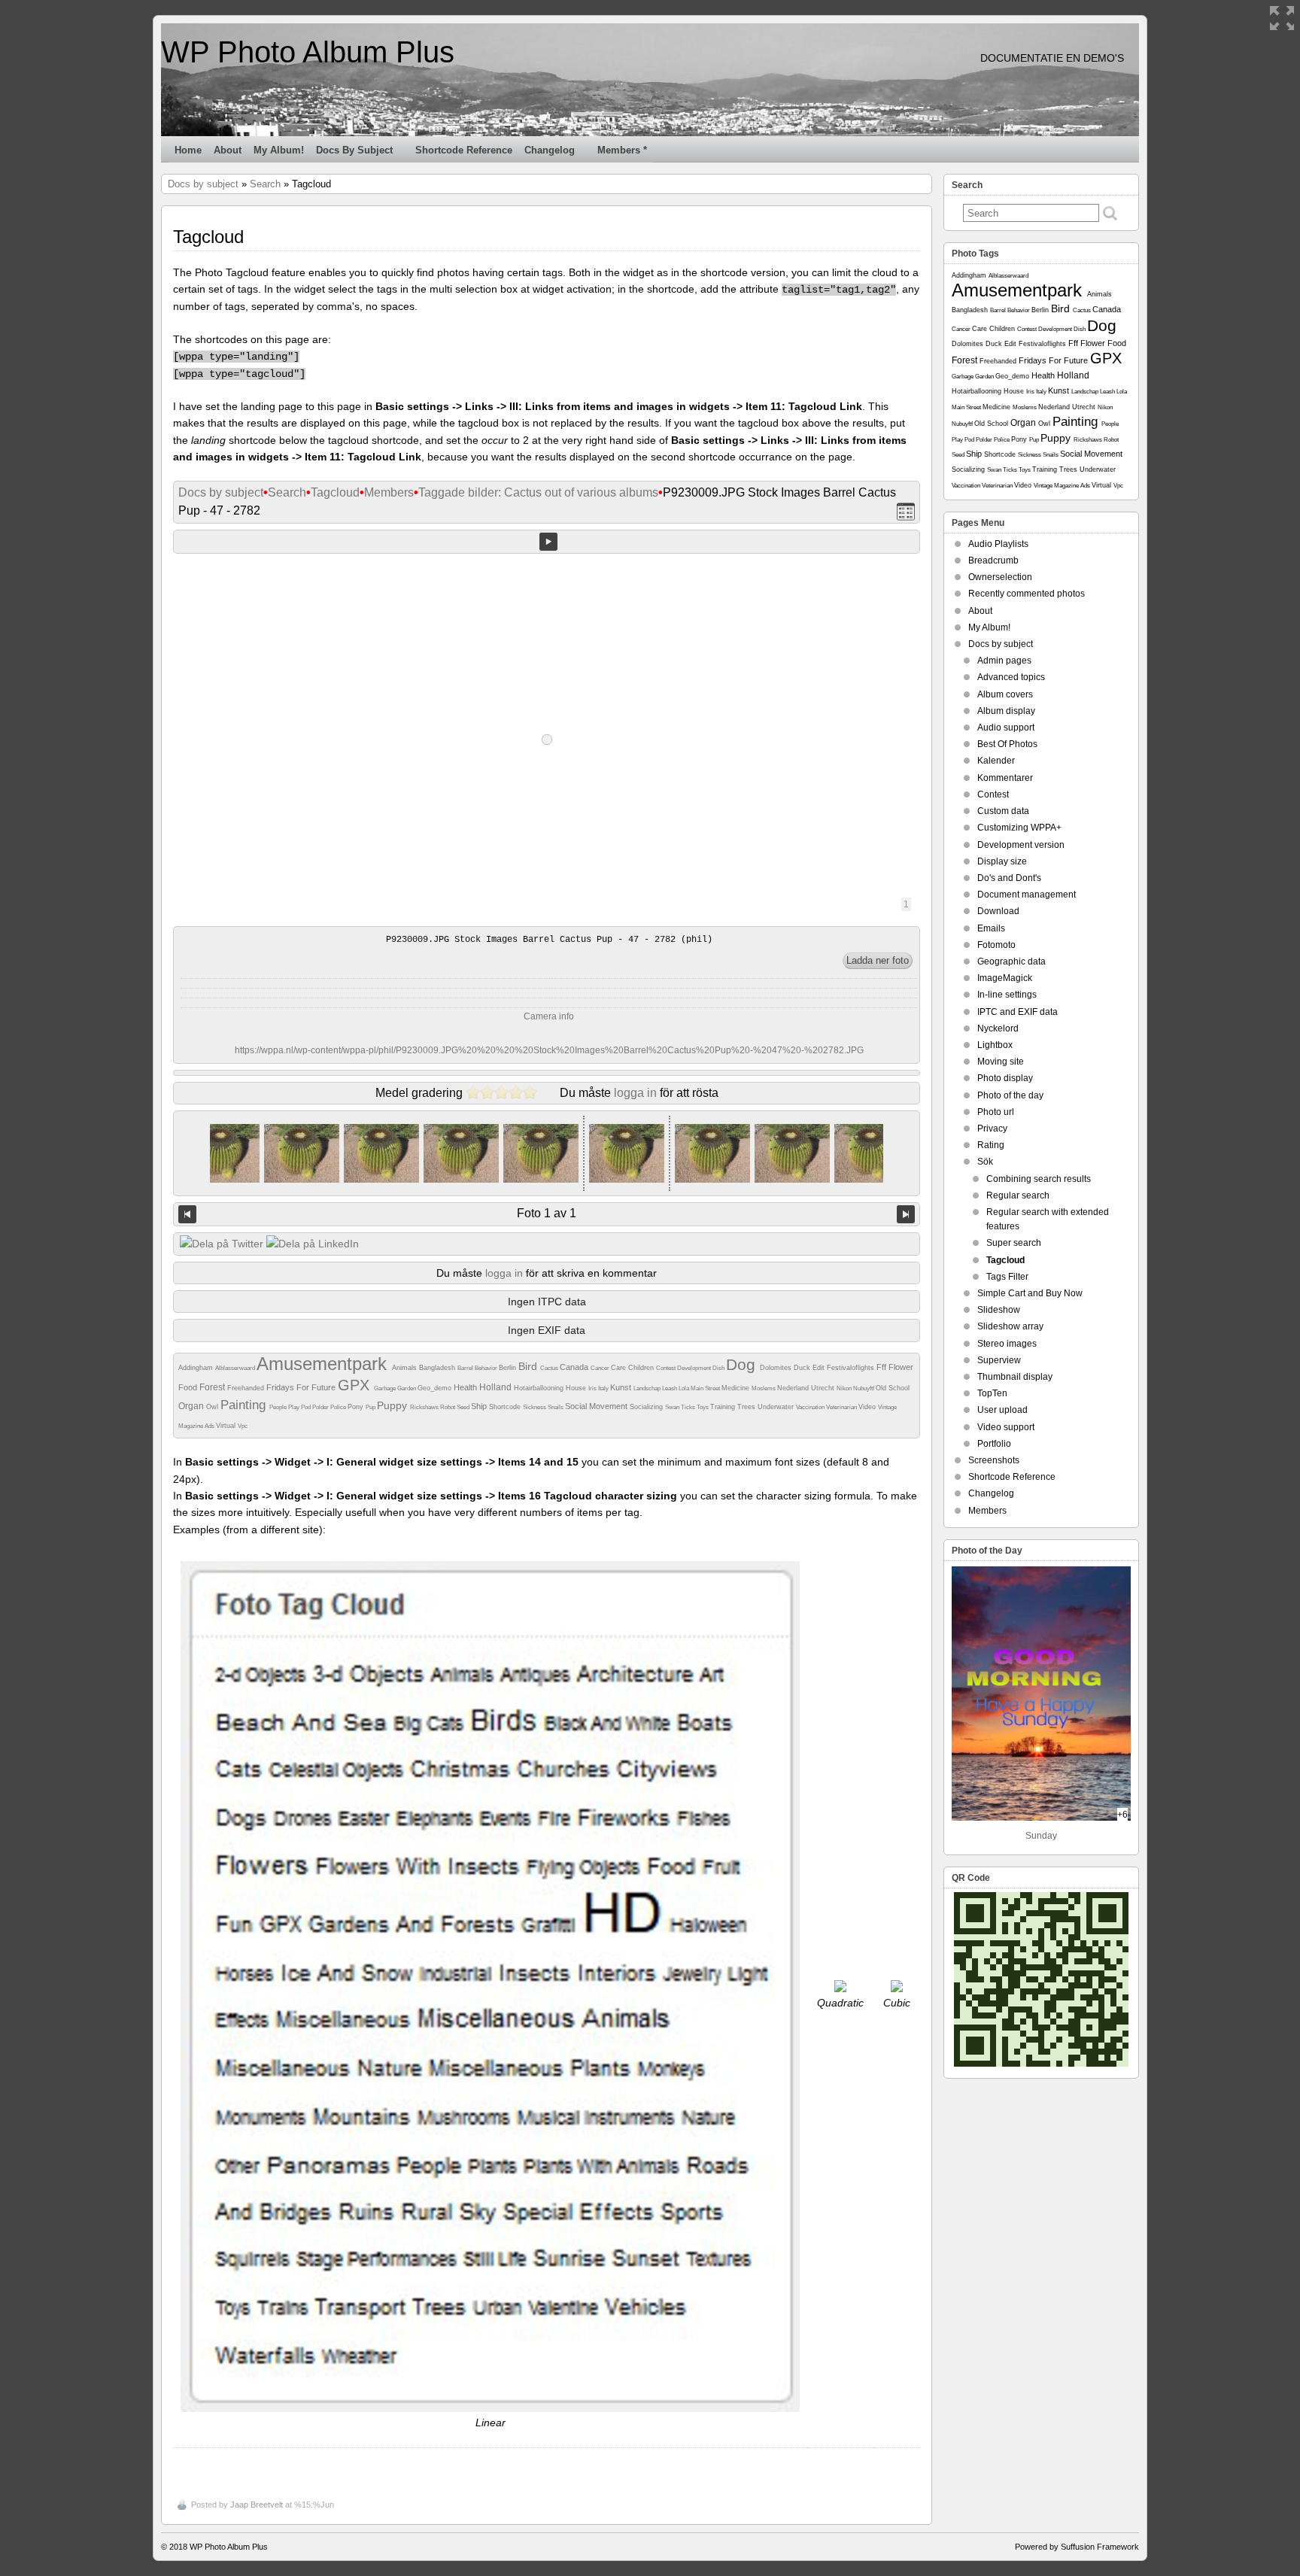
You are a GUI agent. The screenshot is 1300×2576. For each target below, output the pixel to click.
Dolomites (777, 1368)
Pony (357, 1407)
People (279, 1407)
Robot (448, 1407)
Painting (245, 1405)
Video (868, 1407)
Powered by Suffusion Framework (1077, 2547)
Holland (497, 1387)
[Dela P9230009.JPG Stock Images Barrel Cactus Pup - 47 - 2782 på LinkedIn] (313, 1244)
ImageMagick (1005, 978)
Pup (371, 1407)
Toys (703, 1407)
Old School (893, 1388)
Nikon (845, 1388)
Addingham (197, 1368)
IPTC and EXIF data (1018, 1012)
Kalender (996, 761)
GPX (356, 1385)
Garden (407, 1388)
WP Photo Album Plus (308, 52)
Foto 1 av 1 (547, 1213)
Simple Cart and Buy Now (1030, 1293)
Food (189, 1387)
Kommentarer (1005, 778)
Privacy (992, 1129)
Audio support (1006, 728)
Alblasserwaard (236, 1368)
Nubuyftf (864, 1388)
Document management (1027, 895)
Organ (192, 1406)
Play (295, 1407)
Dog (743, 1364)
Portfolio (994, 1444)
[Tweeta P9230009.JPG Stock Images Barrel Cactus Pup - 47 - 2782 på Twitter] (222, 1244)
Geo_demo (436, 1388)
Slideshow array (1010, 1326)
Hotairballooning (540, 1388)
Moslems (764, 1388)
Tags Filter (1007, 1277)
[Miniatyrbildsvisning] (906, 511)
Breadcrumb (993, 560)
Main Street (706, 1388)
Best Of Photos (1007, 744)
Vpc (243, 1426)
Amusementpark (324, 1364)
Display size (1002, 861)
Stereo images (1007, 1344)
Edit (820, 1368)
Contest (667, 1368)
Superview (999, 1360)
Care (620, 1368)
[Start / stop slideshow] (548, 542)
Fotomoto (996, 945)
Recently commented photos (1027, 594)
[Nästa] (906, 1214)
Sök (985, 1162)
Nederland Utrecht (807, 1388)
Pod (307, 1407)
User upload (1002, 1410)
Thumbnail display (1015, 1377)
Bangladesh (438, 1368)
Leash (670, 1388)
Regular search (1018, 1195)
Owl (213, 1407)
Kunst (622, 1387)
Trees (747, 1407)
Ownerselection (1000, 577)
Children (642, 1368)
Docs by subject (354, 150)
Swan (673, 1407)
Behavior (487, 1368)
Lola (685, 1388)
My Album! (279, 150)
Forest (213, 1387)
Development (695, 1368)
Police (339, 1407)
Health (466, 1387)
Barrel (466, 1368)
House (577, 1388)
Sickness (535, 1407)
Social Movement (597, 1406)
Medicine (737, 1388)
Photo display (1005, 1078)
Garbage (386, 1388)
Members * (622, 150)
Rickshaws (425, 1407)
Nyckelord (998, 1028)
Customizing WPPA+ (1019, 828)
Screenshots (994, 1460)
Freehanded (247, 1388)
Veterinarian (842, 1407)
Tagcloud (335, 492)
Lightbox (995, 1045)
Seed (464, 1407)
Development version (1021, 845)
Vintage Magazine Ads (1063, 486)
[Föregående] (187, 1214)
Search (265, 184)
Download (998, 911)
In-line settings (1007, 995)
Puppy (393, 1405)
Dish (719, 1368)
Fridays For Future (302, 1387)
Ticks (689, 1407)
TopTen (992, 1393)
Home (188, 150)
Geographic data (1011, 961)
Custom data (1003, 811)
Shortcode (506, 1407)
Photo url (996, 1112)
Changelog (550, 150)
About (228, 150)
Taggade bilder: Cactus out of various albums (538, 492)
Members (389, 492)
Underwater (777, 1407)
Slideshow (999, 1310)
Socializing (647, 1407)
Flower (901, 1367)
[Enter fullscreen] (1282, 18)
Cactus (550, 1368)
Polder (321, 1407)
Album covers (1005, 694)
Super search (1014, 1243)
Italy (604, 1388)
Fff (882, 1367)
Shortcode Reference (464, 150)
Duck (803, 1368)
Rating (991, 1145)
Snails (556, 1407)
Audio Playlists (998, 544)
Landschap (648, 1388)
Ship (480, 1406)
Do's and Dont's (1009, 878)
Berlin (509, 1368)
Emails (991, 928)
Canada (575, 1367)
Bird (529, 1366)
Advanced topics (1011, 677)
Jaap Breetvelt (257, 2505)
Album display (1006, 711)
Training (724, 1407)
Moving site (1001, 1062)
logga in (635, 1093)
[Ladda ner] (878, 961)
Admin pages (1004, 661)
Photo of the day (1010, 1095)
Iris (593, 1388)
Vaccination (811, 1407)
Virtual (227, 1426)
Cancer (601, 1368)
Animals (405, 1368)
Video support (1006, 1427)
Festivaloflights (852, 1368)
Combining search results (1039, 1179)
